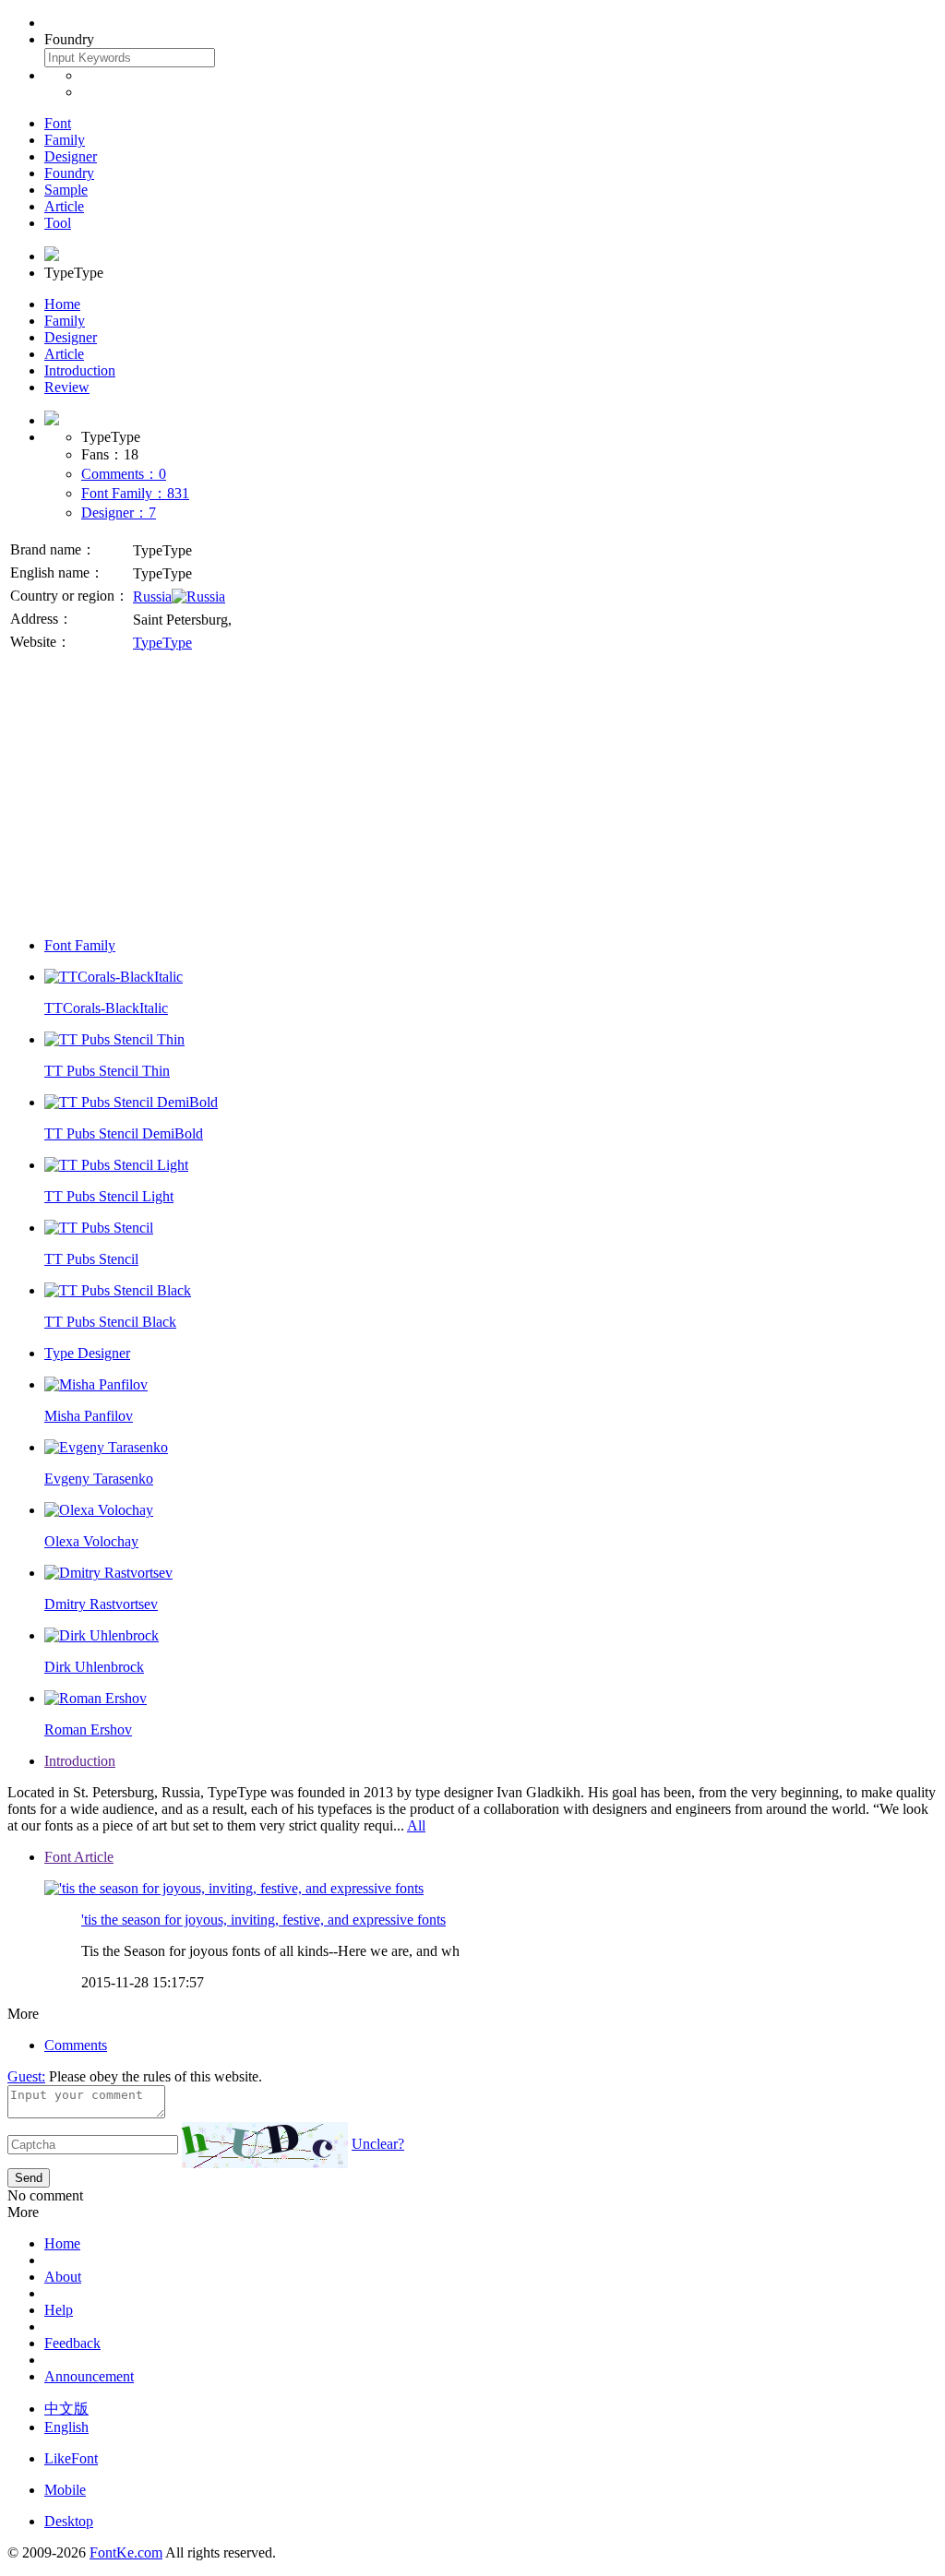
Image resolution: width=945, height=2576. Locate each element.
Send (29, 2178)
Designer (71, 156)
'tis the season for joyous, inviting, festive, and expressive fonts (263, 1920)
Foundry (69, 173)
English (66, 2427)
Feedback (72, 2343)
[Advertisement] (472, 793)
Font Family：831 (135, 493)
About (63, 2277)
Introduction (80, 370)
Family (65, 140)
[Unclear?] (265, 2145)
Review (67, 387)
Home (62, 304)
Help (59, 2310)
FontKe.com (126, 2552)
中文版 (66, 2409)
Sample (66, 190)
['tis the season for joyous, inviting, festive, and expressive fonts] (234, 1888)
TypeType (162, 643)
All (416, 1825)
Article (64, 206)
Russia (152, 596)
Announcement (89, 2376)
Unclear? (378, 2144)
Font (58, 123)
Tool (58, 223)
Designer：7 (119, 513)
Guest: (26, 2076)
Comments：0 (124, 474)
